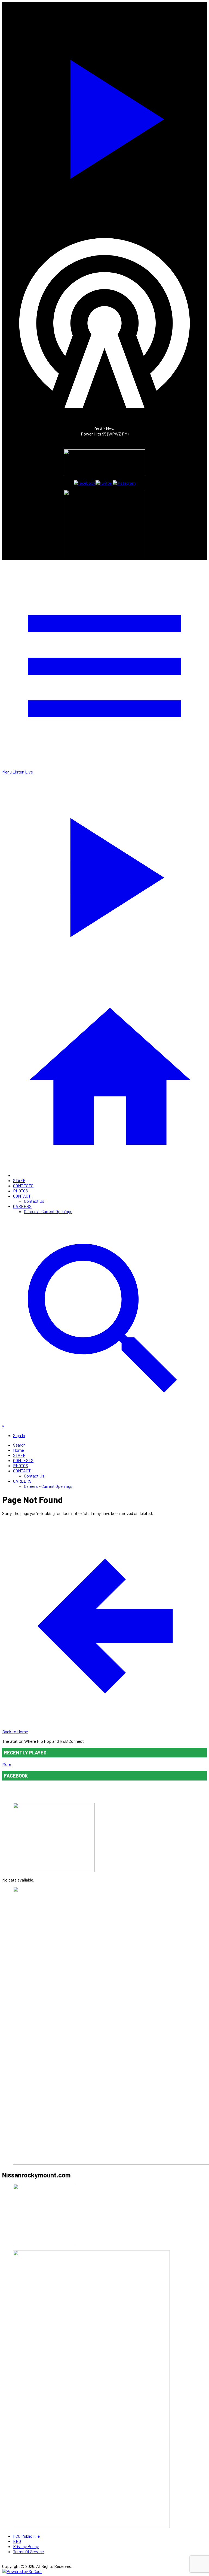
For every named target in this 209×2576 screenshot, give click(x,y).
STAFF (19, 1180)
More (7, 1764)
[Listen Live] (104, 116)
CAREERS (22, 1206)
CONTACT (22, 1196)
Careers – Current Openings (48, 1211)
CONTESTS (23, 1186)
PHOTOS (21, 1191)
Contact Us (34, 1201)
